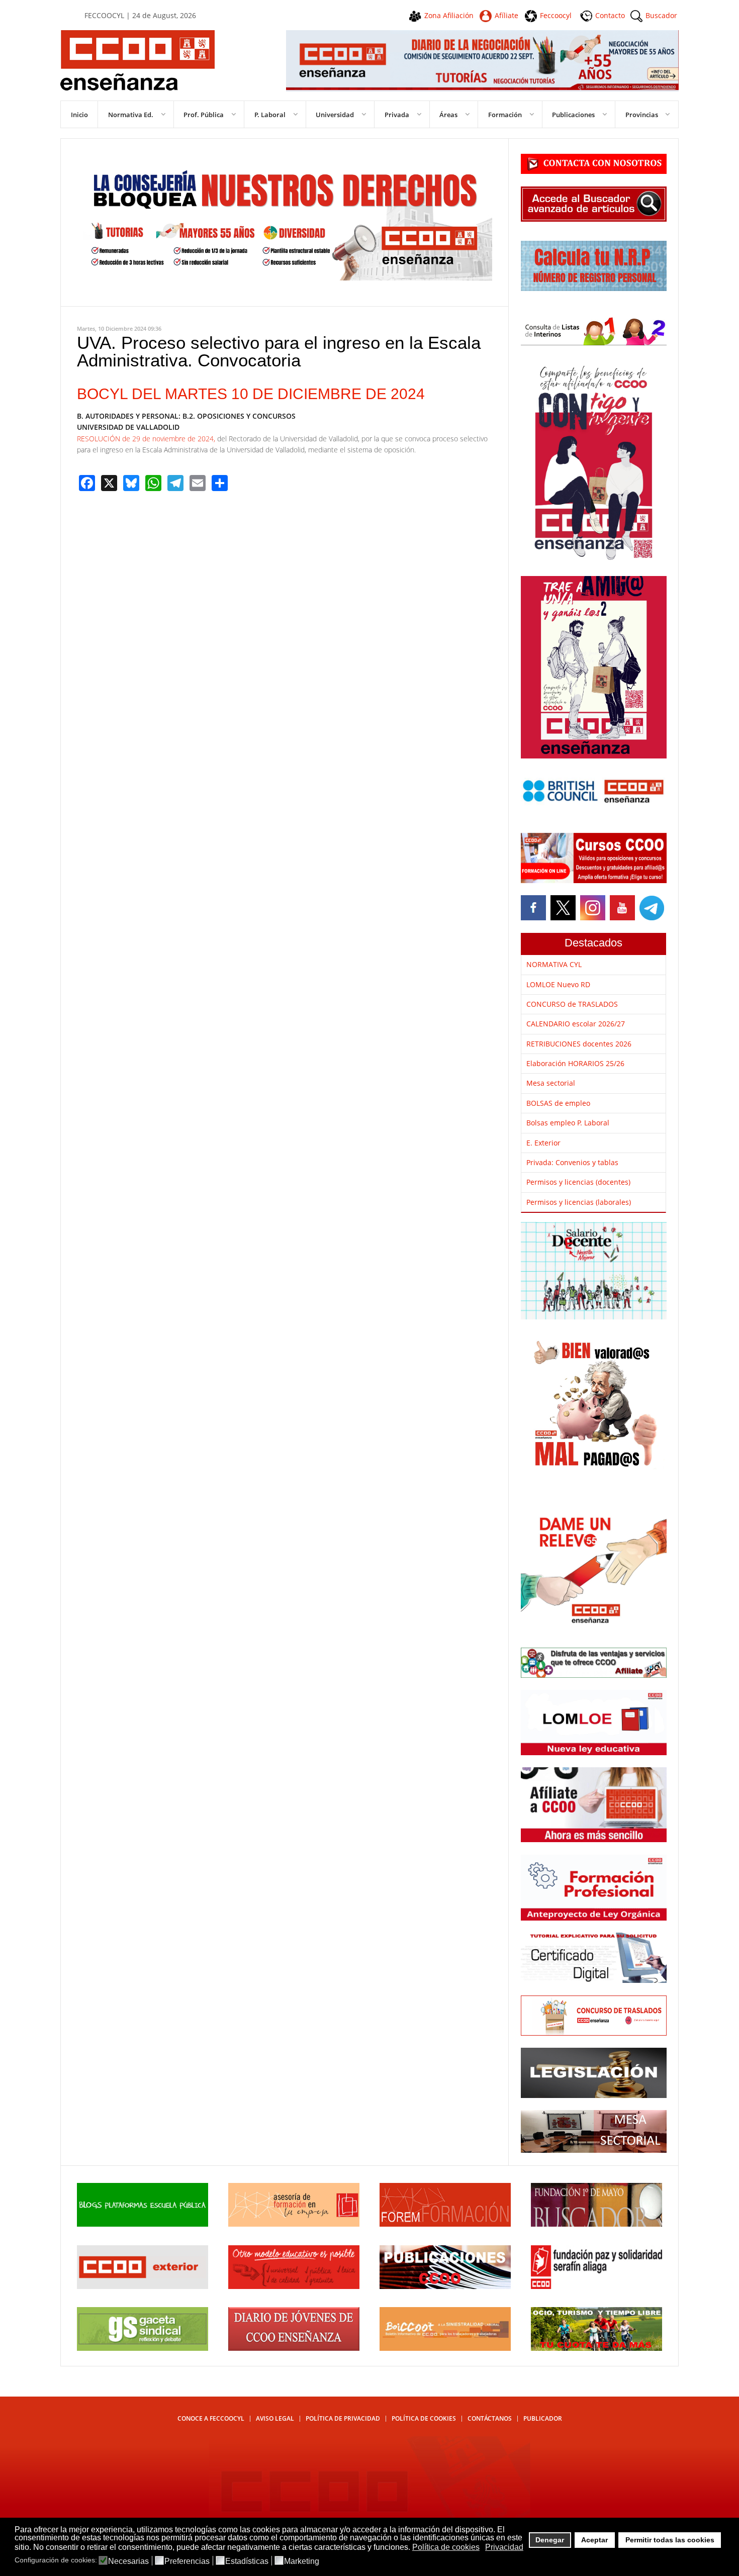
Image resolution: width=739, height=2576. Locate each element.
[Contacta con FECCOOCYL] (594, 171)
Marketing (302, 2561)
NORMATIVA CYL (554, 964)
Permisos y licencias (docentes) (578, 1182)
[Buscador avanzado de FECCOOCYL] (594, 219)
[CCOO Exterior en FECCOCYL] (143, 2286)
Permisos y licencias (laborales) (579, 1202)
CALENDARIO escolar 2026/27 (576, 1024)
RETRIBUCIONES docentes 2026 (579, 1044)
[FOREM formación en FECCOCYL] (445, 2224)
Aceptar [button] (594, 2540)
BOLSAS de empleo (558, 1103)
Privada (397, 115)
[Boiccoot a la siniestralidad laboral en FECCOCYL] (445, 2348)
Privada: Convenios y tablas (572, 1162)
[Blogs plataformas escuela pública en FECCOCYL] (143, 2224)
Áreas (448, 115)
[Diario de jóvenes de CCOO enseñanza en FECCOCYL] (294, 2348)
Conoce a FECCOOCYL (211, 2418)
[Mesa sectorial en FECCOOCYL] (594, 2150)
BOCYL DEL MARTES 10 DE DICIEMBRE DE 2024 (251, 394)
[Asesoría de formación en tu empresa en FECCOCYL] (294, 2224)
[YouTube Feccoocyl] (622, 908)
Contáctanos (490, 2418)
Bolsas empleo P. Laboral (568, 1123)
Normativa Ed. (131, 115)
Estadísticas (247, 2561)
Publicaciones (573, 115)
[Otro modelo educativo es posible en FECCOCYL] (294, 2286)
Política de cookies (424, 2418)
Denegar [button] (550, 2540)
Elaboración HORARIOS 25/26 (575, 1063)
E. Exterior (543, 1143)
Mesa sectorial (551, 1083)
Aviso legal (275, 2418)
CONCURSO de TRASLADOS (572, 1004)
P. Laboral (270, 115)
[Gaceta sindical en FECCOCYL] (143, 2348)
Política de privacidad (343, 2418)
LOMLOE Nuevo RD (558, 984)
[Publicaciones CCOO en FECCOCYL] (445, 2286)
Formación (505, 115)
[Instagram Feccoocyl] (591, 908)
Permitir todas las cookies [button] (670, 2540)
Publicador (543, 2418)
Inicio (79, 115)
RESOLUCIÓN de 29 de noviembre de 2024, (147, 439)
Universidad (335, 115)
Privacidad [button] (504, 2547)
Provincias (642, 115)
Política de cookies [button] (446, 2547)
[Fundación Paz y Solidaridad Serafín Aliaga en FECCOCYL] (596, 2286)
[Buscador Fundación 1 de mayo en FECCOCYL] (596, 2224)
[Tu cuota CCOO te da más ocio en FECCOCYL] (596, 2348)
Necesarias (128, 2561)
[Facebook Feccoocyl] (534, 908)
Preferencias (187, 2561)
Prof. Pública (204, 115)
